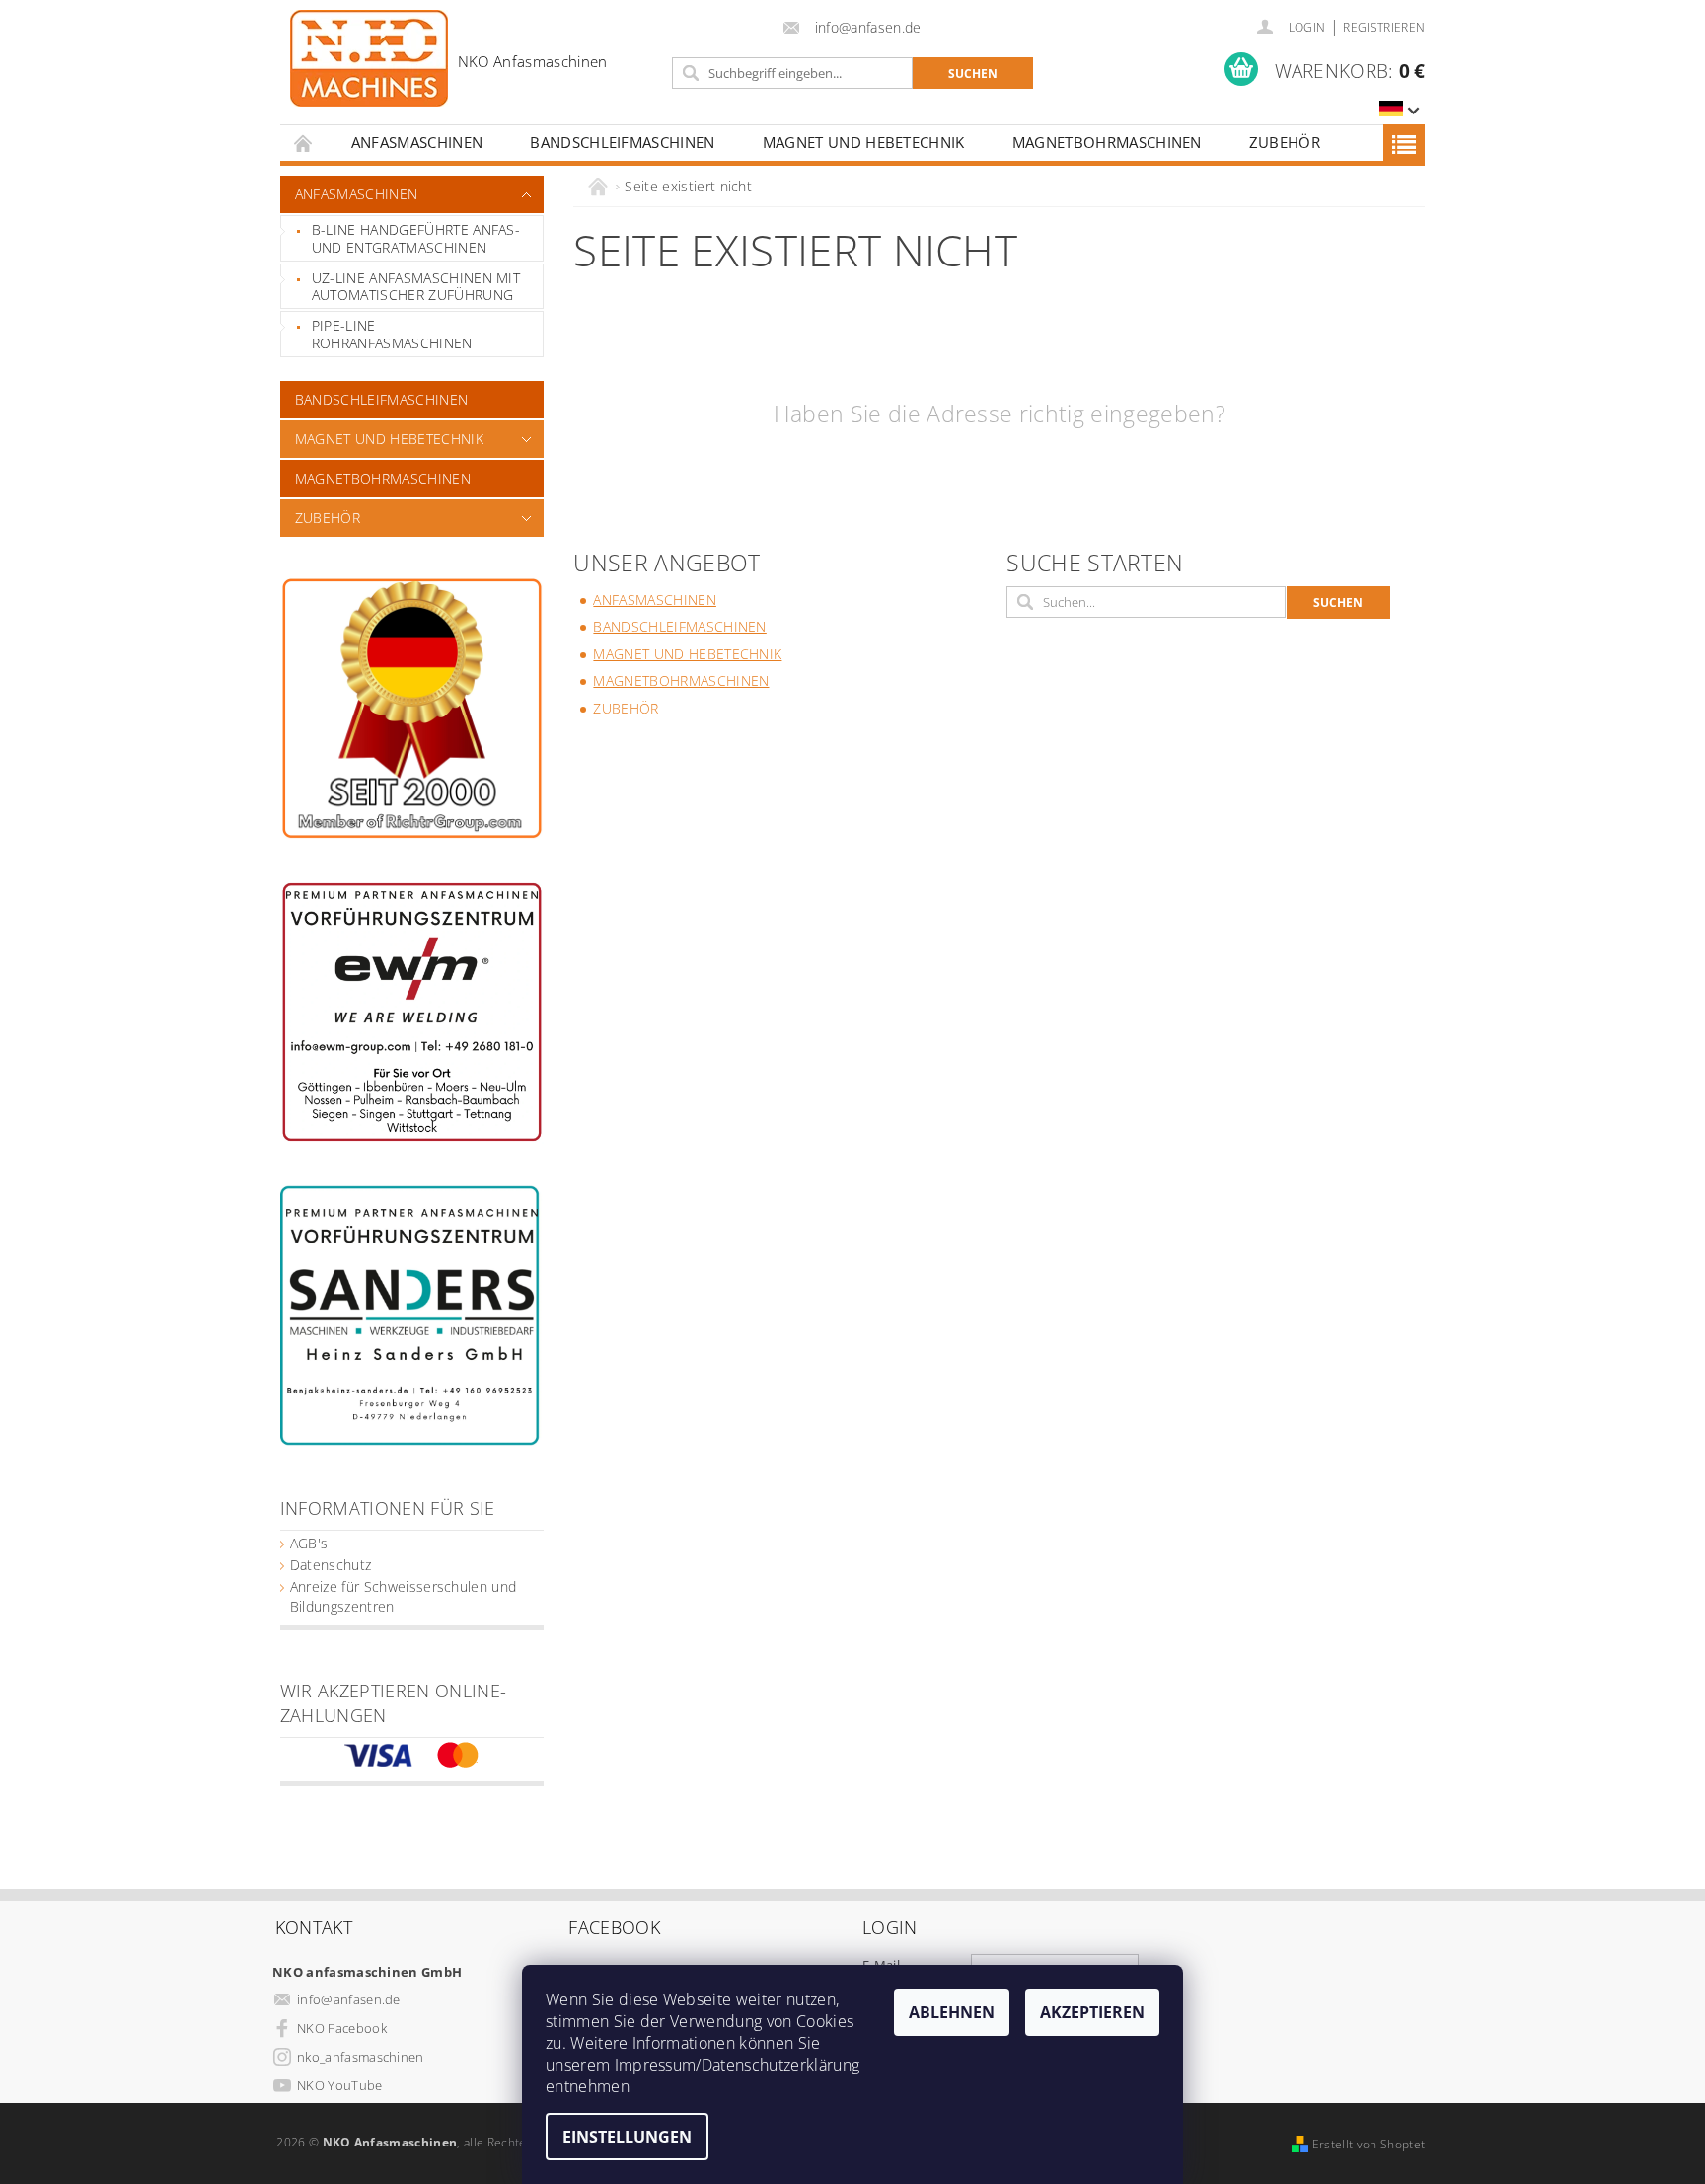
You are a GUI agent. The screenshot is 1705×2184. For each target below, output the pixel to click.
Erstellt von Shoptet (1369, 2144)
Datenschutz (331, 1565)
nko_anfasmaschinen (361, 2057)
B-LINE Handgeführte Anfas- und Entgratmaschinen (416, 238)
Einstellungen (627, 2137)
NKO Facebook (342, 2028)
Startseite (304, 143)
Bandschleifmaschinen (622, 142)
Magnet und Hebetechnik (864, 142)
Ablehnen (952, 2012)
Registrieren (1384, 27)
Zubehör (1285, 142)
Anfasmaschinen (417, 142)
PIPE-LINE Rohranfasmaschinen (392, 334)
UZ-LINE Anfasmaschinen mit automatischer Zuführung (416, 287)
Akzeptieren (1092, 2012)
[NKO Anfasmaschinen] (449, 58)
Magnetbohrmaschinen (1107, 142)
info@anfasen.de (349, 1999)
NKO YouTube (340, 2085)
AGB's (309, 1543)
